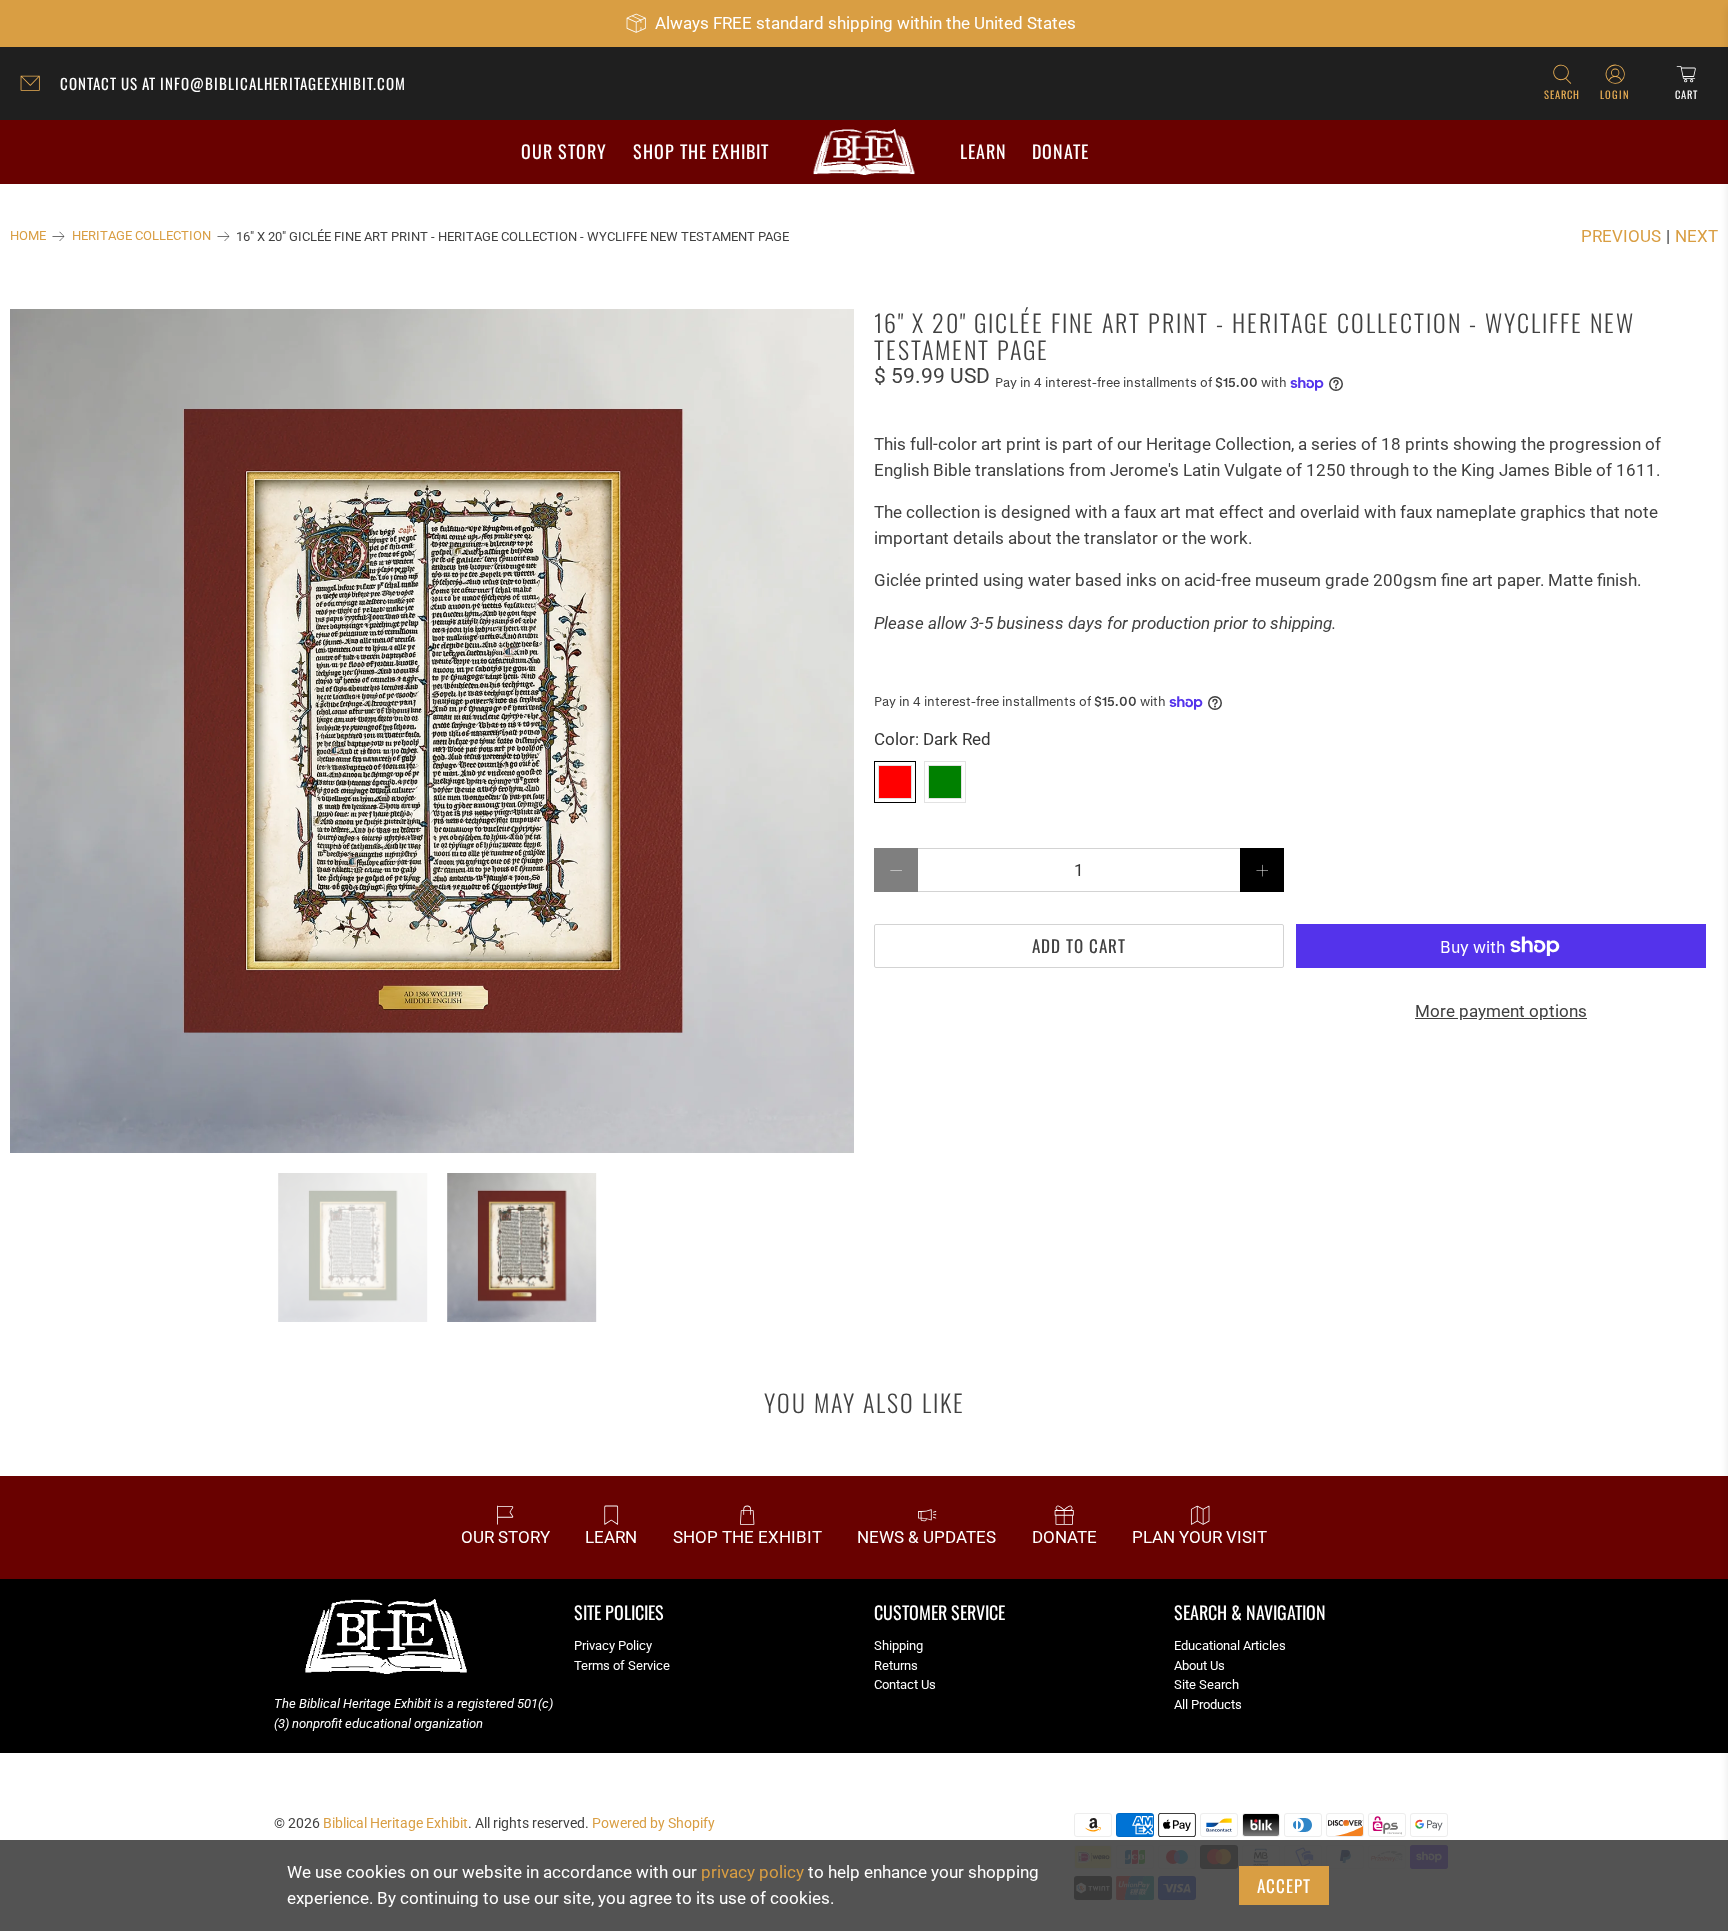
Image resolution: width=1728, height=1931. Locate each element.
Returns (896, 1665)
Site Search (1206, 1684)
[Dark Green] (945, 782)
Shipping (898, 1645)
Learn (983, 151)
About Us (1199, 1665)
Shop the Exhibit (701, 151)
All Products (1208, 1704)
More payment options (1501, 1011)
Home (28, 236)
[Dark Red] (895, 782)
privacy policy (752, 1872)
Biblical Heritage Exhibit (395, 1823)
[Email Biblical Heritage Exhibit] (35, 86)
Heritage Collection (141, 236)
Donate (1060, 151)
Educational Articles (1230, 1645)
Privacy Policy (613, 1645)
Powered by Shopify (653, 1823)
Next (1696, 236)
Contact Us (905, 1684)
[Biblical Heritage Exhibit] (864, 152)
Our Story (564, 151)
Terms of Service (622, 1665)
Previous (1621, 236)
